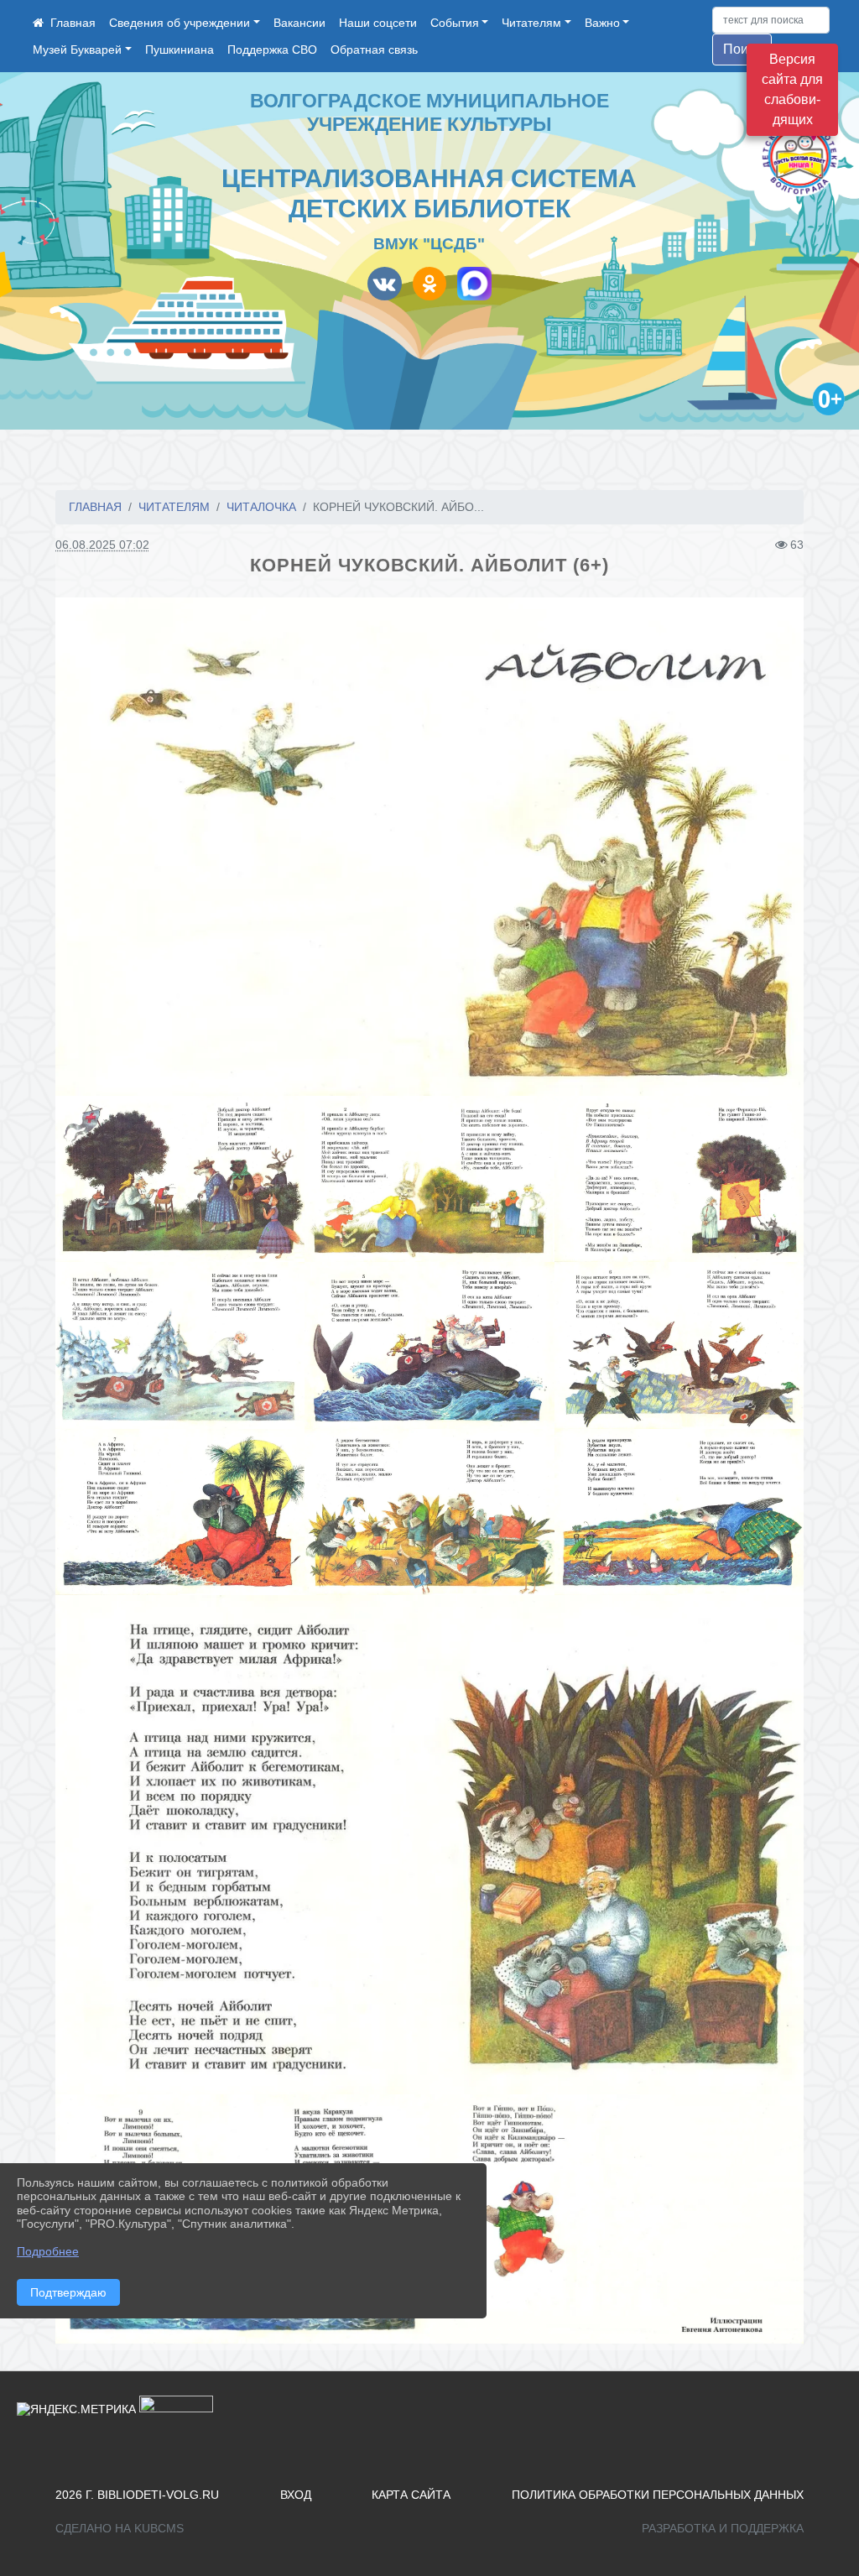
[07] (679, 1345)
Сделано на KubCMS (120, 2528)
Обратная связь (374, 50)
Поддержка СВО (272, 50)
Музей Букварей (77, 50)
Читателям (531, 23)
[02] (180, 1179)
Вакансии (299, 23)
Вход (296, 2495)
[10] (679, 1512)
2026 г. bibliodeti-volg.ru (137, 2495)
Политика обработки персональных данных (658, 2495)
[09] (429, 1512)
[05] (180, 1345)
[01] (429, 847)
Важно (602, 23)
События (455, 23)
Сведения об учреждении (180, 23)
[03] (429, 1179)
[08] (180, 1512)
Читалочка (261, 507)
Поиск (742, 49)
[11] (429, 1845)
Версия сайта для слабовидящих (792, 89)
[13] (617, 2219)
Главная (95, 507)
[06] (429, 1345)
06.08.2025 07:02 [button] (102, 545)
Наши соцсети (378, 23)
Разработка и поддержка (723, 2528)
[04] (679, 1179)
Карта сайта (411, 2495)
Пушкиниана (180, 50)
